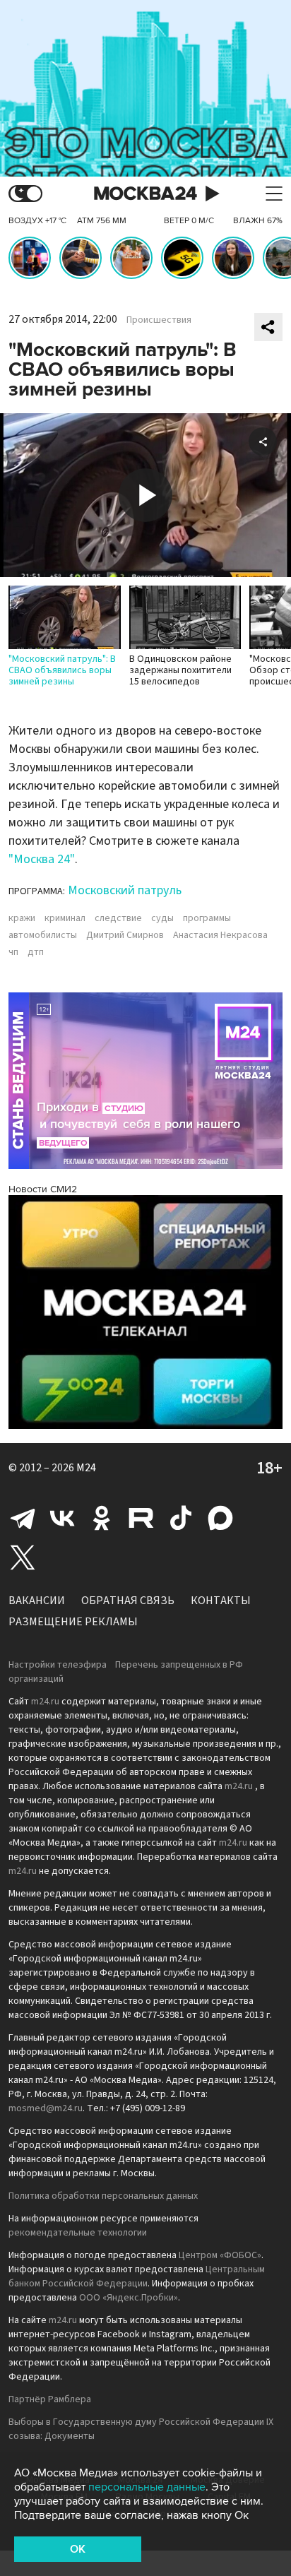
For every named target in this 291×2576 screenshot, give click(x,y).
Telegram (23, 1518)
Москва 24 (145, 194)
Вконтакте (62, 1518)
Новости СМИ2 (43, 1189)
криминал (65, 918)
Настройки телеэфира (58, 1665)
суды (162, 918)
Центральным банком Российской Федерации (137, 2277)
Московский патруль (125, 890)
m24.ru (45, 1702)
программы (207, 918)
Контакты (221, 1601)
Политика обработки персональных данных (103, 2196)
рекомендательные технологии (78, 2233)
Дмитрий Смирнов (125, 935)
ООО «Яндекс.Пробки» (129, 2298)
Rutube (141, 1518)
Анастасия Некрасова (220, 935)
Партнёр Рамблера (50, 2399)
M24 (86, 1468)
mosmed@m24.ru (46, 2108)
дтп (36, 952)
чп (13, 952)
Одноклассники (102, 1518)
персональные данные (147, 2487)
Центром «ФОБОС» (220, 2255)
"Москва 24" (42, 859)
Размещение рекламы (73, 1622)
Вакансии (37, 1601)
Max (220, 1518)
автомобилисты (43, 935)
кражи (22, 918)
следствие (118, 918)
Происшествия (159, 320)
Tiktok (181, 1518)
